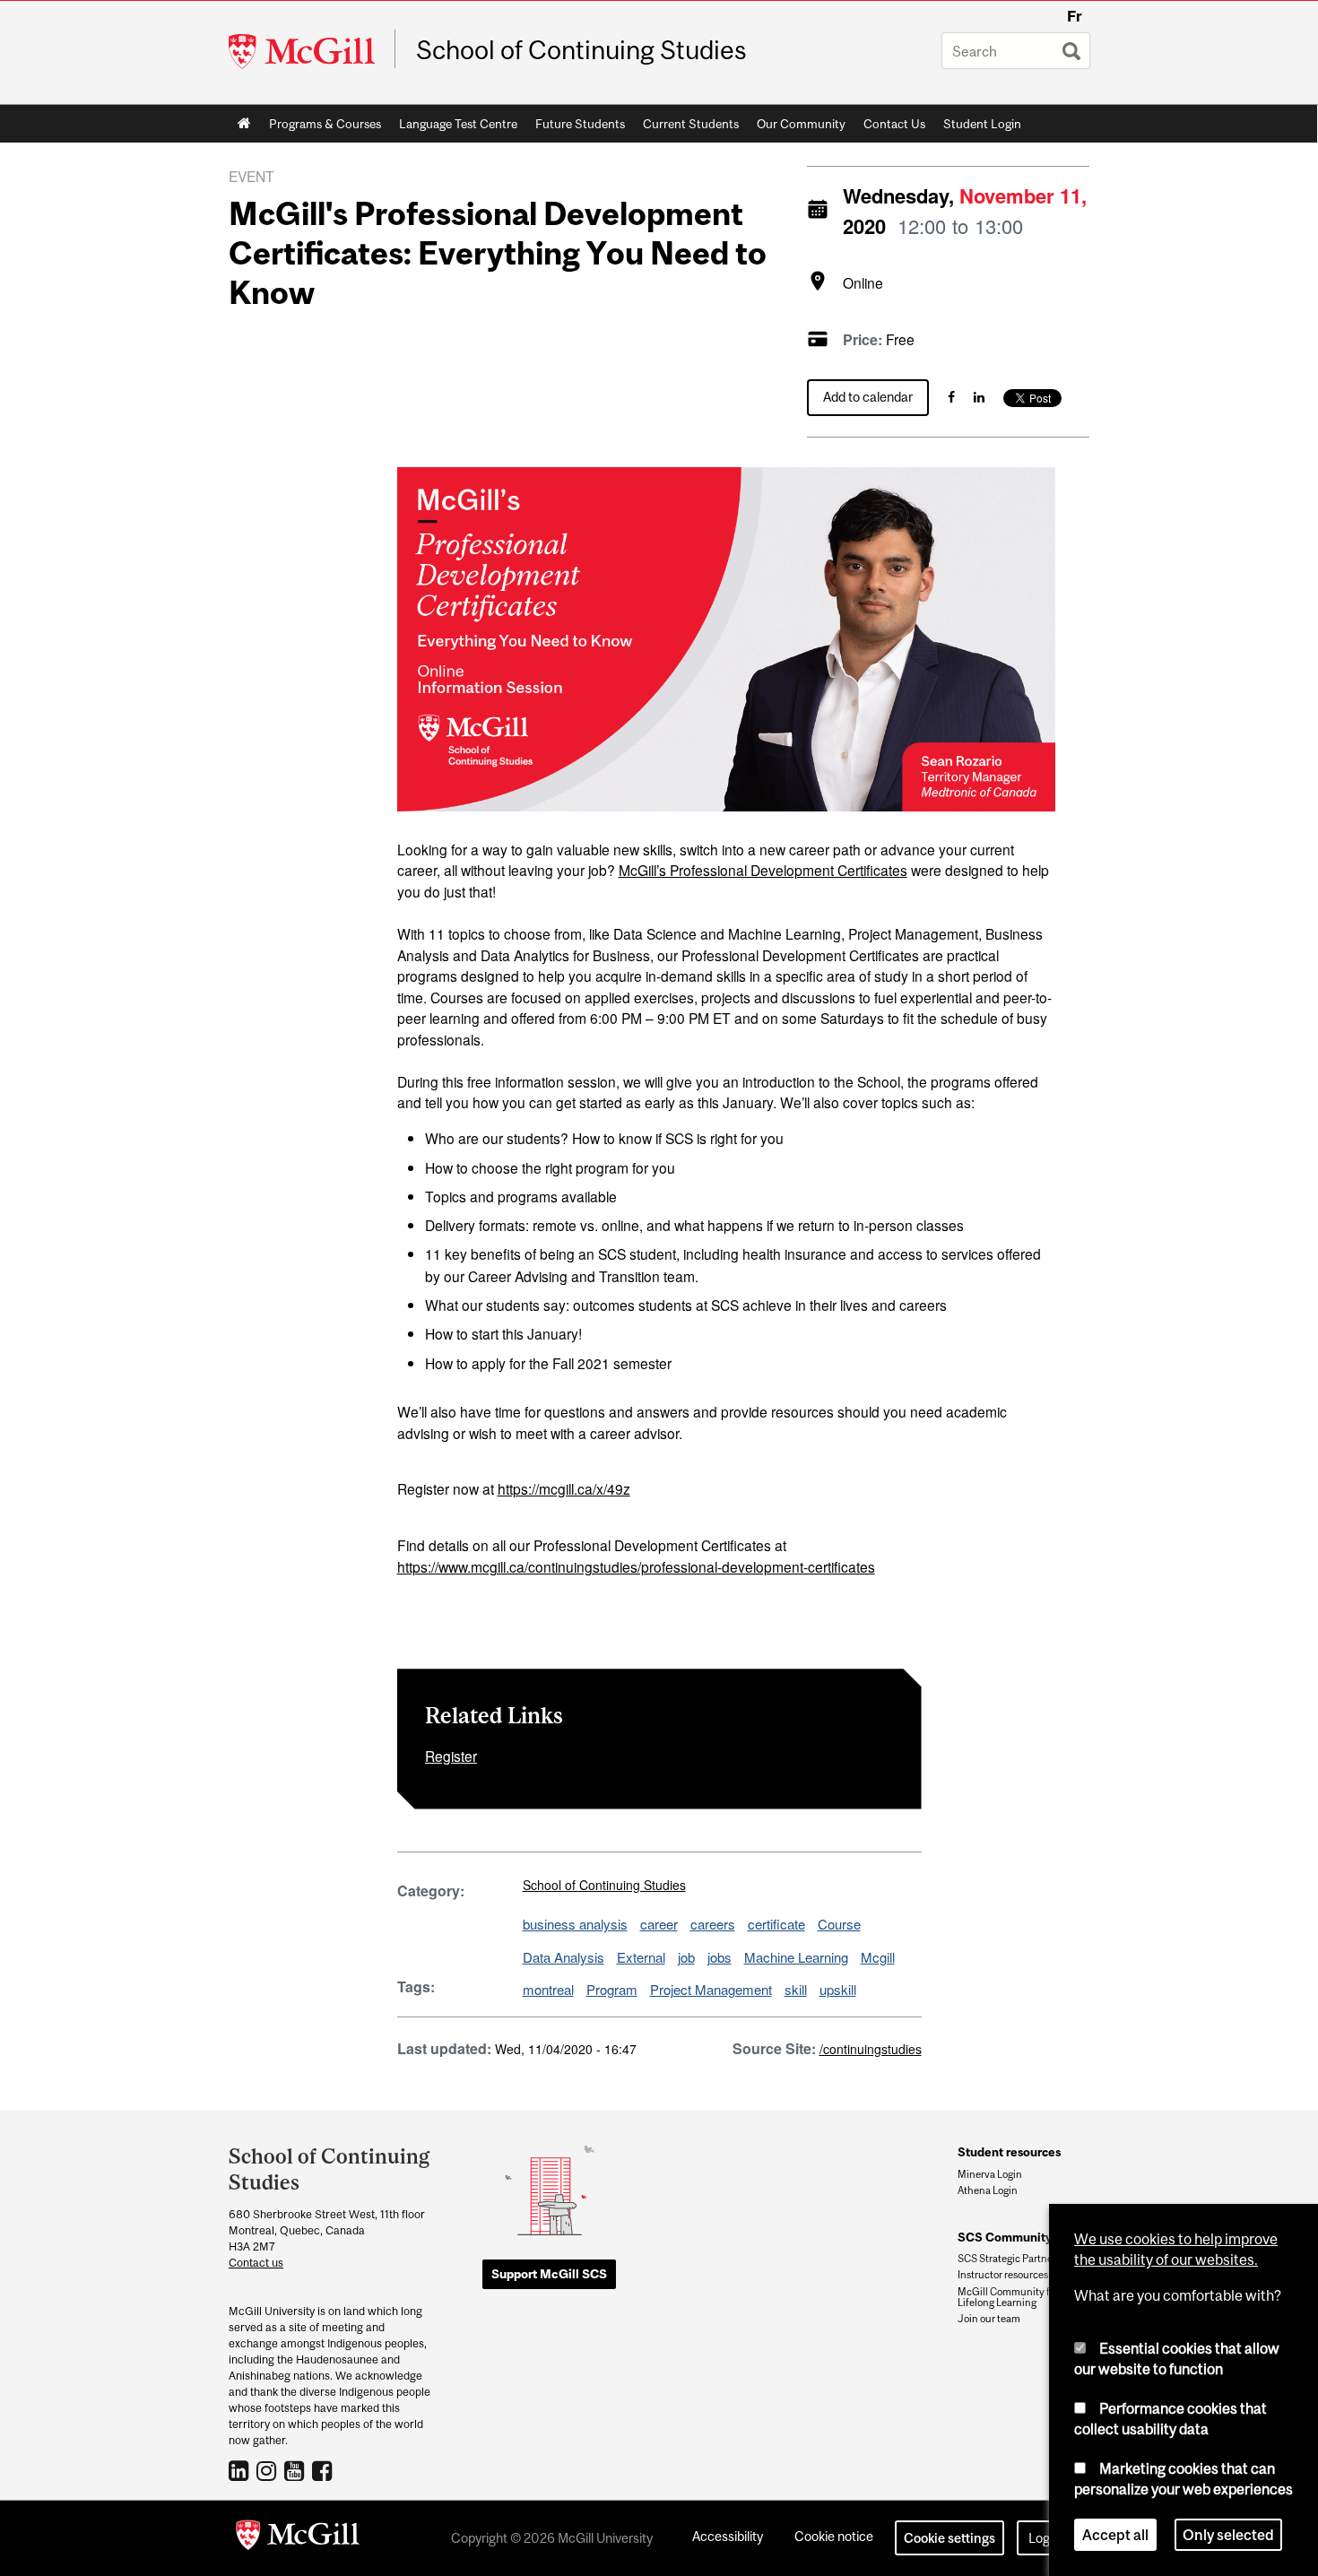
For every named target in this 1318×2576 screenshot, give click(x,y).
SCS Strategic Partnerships (1019, 2259)
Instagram (269, 2470)
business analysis (575, 1924)
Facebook (324, 2470)
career (659, 1924)
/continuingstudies (871, 2049)
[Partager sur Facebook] (951, 397)
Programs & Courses (321, 127)
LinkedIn (241, 2470)
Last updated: (444, 2048)
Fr (1075, 16)
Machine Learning (796, 1957)
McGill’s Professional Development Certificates (763, 870)
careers (713, 1924)
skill (796, 1989)
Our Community (797, 127)
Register (451, 1756)
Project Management (711, 1989)
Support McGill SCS (549, 2274)
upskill (838, 1989)
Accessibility (728, 2536)
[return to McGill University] (298, 2538)
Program (612, 1989)
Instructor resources (1003, 2275)
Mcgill (878, 1957)
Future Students (576, 127)
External (641, 1957)
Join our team (989, 2319)
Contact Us (894, 124)
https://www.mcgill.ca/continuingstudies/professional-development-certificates (636, 1566)
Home (244, 124)
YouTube (296, 2470)
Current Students (686, 127)
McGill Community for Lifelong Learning (1008, 2297)
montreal (548, 1989)
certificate (776, 1924)
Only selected (1228, 2535)
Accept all (1115, 2535)
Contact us (256, 2263)
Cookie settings (949, 2538)
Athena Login (988, 2190)
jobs (720, 1957)
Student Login (982, 124)
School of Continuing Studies (581, 50)
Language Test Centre (454, 127)
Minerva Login (990, 2174)
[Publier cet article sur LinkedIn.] (979, 397)
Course (839, 1924)
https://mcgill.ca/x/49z (564, 1488)
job (686, 1957)
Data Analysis (564, 1957)
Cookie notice (834, 2536)
